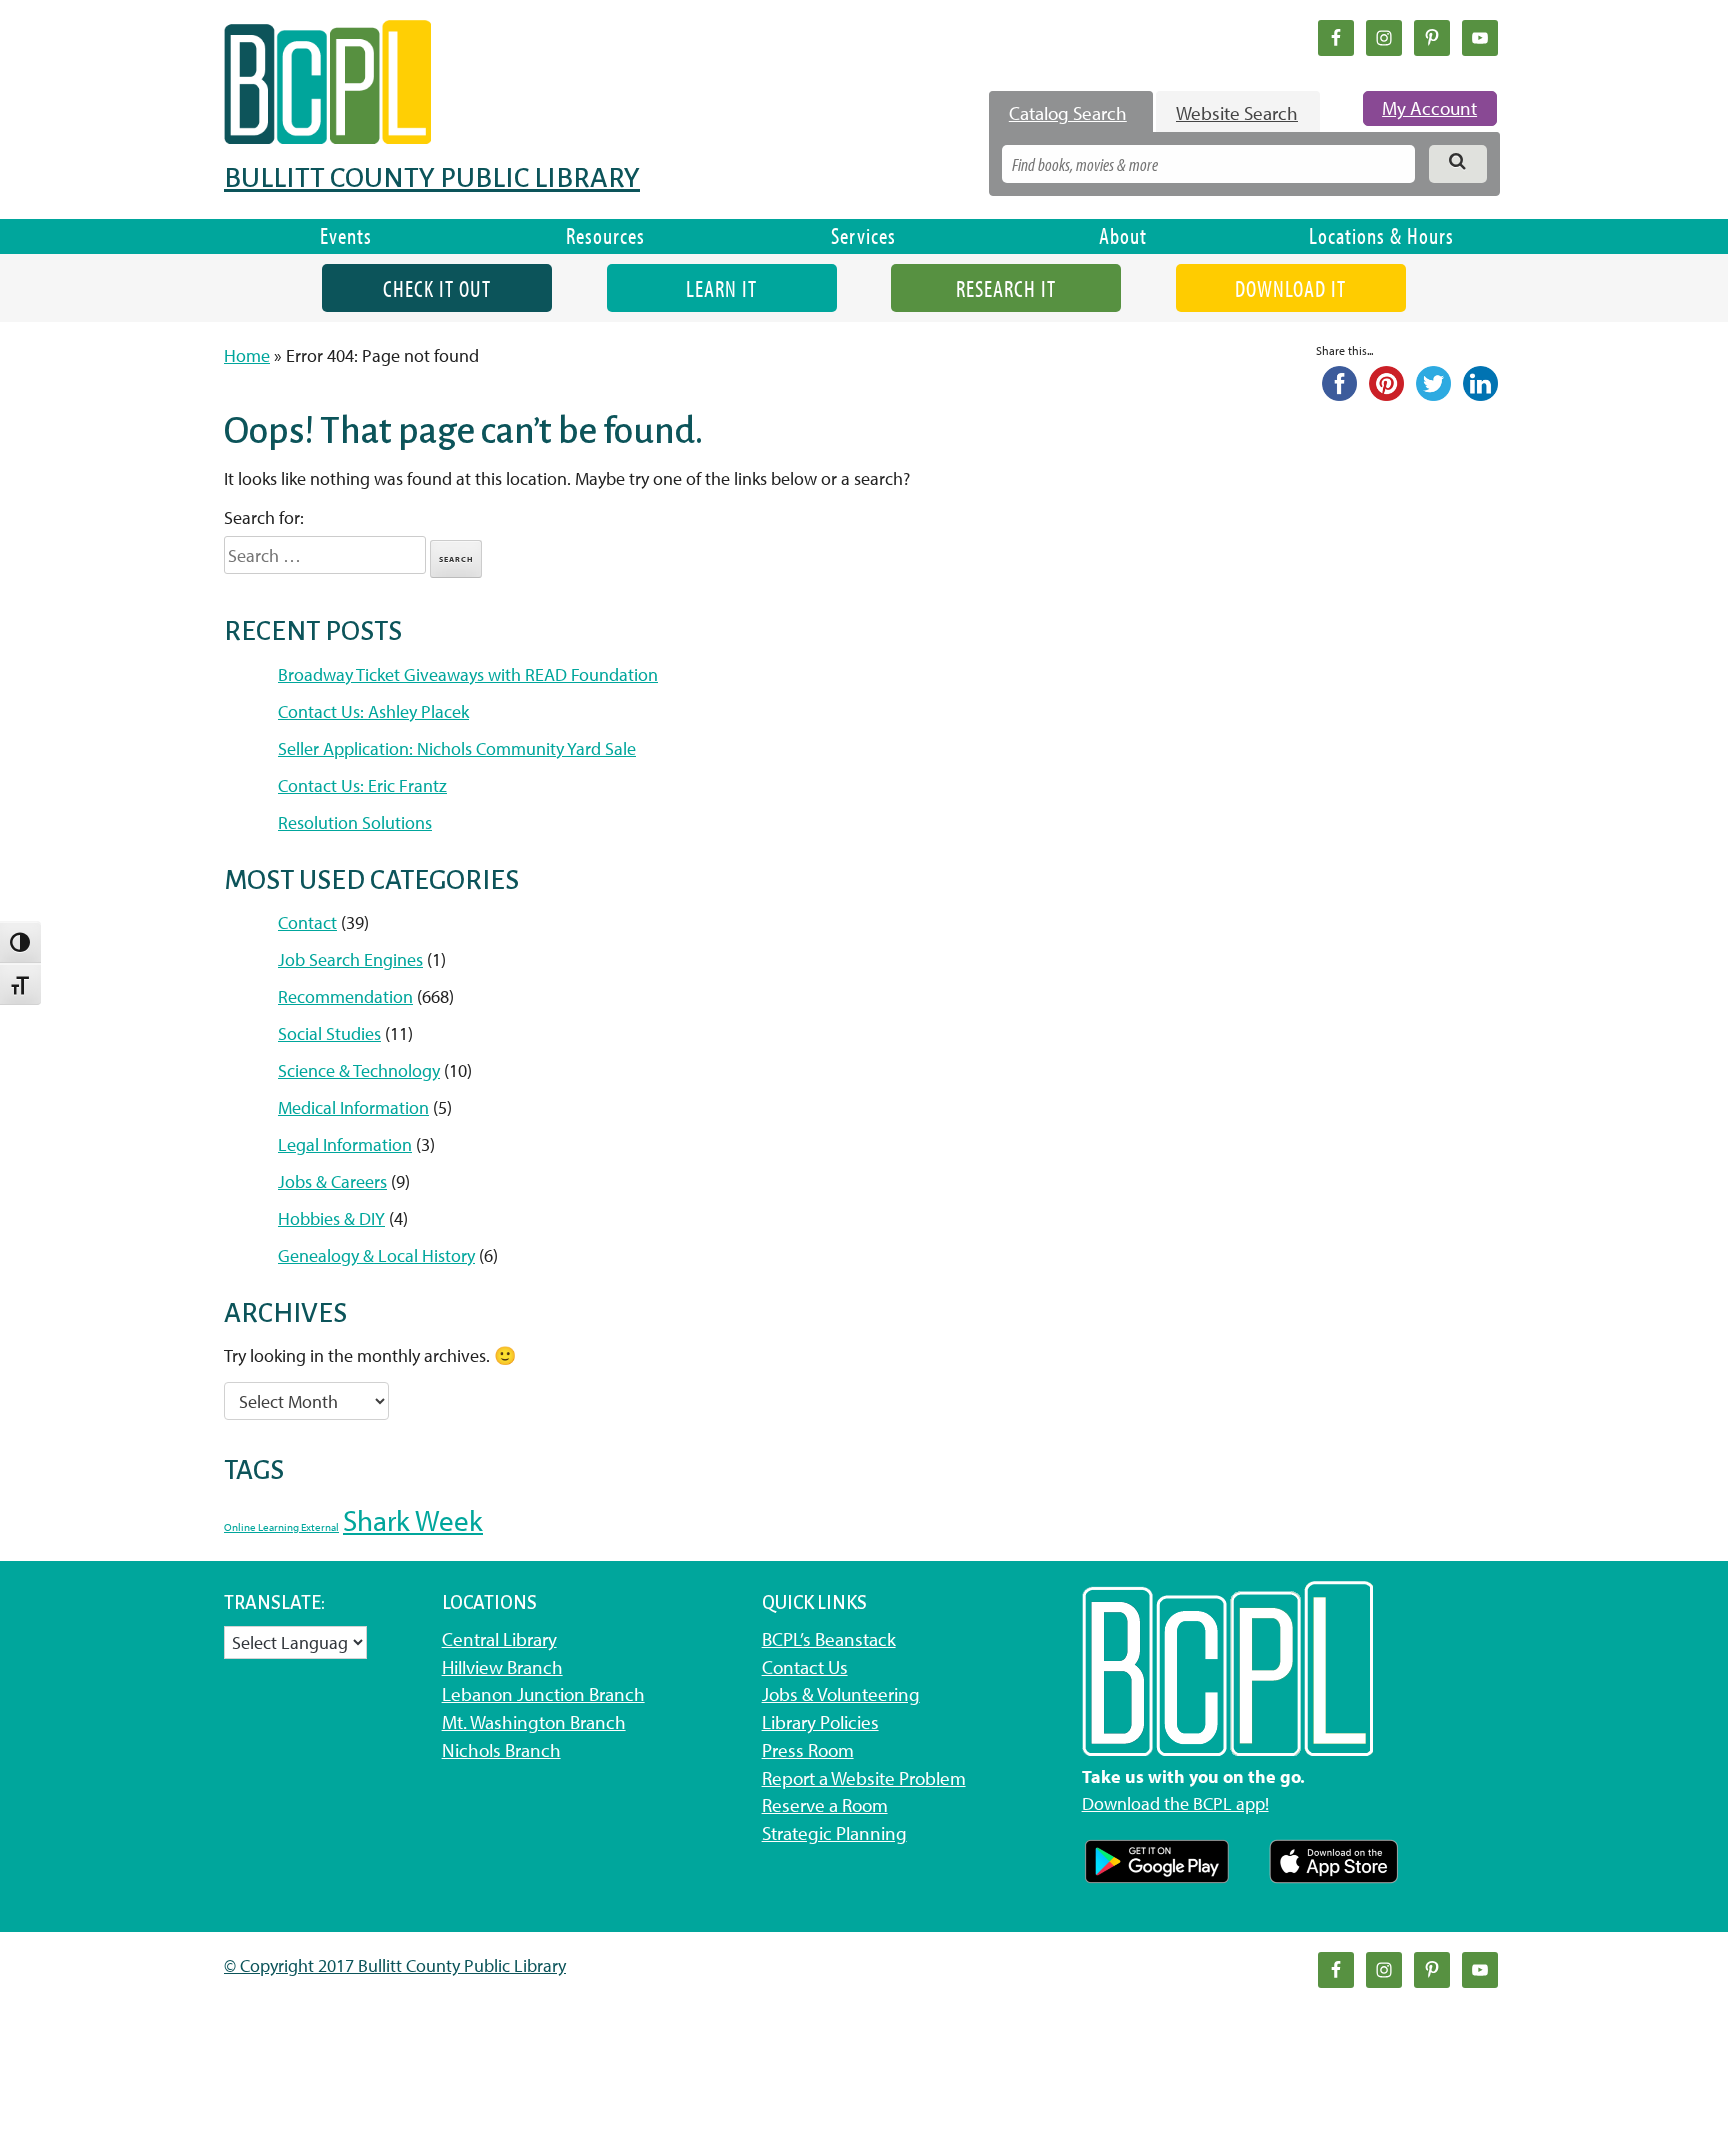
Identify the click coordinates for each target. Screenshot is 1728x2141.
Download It (1290, 288)
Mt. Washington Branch (534, 1722)
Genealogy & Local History (376, 1255)
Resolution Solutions (355, 822)
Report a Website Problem (864, 1778)
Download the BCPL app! (1175, 1803)
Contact (307, 922)
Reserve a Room (825, 1805)
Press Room (808, 1750)
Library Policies (820, 1722)
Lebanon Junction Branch (543, 1694)
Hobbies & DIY (331, 1218)
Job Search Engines (350, 959)
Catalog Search (1068, 113)
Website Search (1237, 113)
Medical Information (353, 1107)
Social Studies (329, 1033)
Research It (1006, 288)
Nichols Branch (501, 1750)
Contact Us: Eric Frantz (362, 785)
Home (247, 355)
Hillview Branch (502, 1667)
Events (346, 235)
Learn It (721, 288)
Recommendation (345, 996)
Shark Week (413, 1520)
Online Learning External (281, 1527)
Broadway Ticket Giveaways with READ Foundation (468, 674)
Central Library (499, 1639)
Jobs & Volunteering (841, 1694)
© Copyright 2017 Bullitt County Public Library (395, 1965)
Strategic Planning (834, 1833)
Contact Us (805, 1667)
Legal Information (345, 1144)
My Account (1429, 108)
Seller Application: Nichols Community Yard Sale (457, 748)
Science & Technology (359, 1070)
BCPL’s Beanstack (829, 1639)
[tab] (1071, 113)
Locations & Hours (1381, 235)
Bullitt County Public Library (432, 178)
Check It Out (437, 288)
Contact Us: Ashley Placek (373, 711)
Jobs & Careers (332, 1181)
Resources (605, 235)
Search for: (264, 517)
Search (456, 559)
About (1123, 235)
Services (863, 235)
